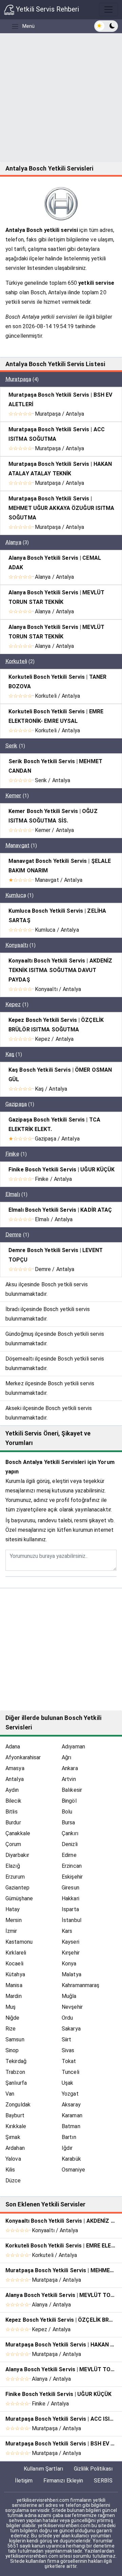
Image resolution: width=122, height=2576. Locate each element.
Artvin (69, 1779)
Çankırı (70, 1833)
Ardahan (15, 2148)
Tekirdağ (16, 2061)
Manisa (14, 1985)
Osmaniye (73, 2170)
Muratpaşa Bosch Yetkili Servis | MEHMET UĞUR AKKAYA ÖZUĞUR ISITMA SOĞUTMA (62, 508)
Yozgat (70, 2094)
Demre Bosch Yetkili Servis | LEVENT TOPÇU (56, 1255)
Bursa (68, 1822)
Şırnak (13, 2137)
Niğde (13, 2018)
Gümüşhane (19, 1898)
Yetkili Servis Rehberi (47, 9)
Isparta (70, 1909)
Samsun (15, 2039)
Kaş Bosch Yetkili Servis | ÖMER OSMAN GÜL (60, 1075)
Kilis (10, 2170)
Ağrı (66, 1757)
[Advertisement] (61, 98)
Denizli (70, 1844)
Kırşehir (71, 1953)
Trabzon (15, 2072)
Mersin (14, 1920)
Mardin (14, 1996)
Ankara (70, 1768)
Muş (11, 2007)
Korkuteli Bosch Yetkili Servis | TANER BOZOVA (57, 682)
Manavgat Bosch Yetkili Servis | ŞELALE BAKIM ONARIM (60, 866)
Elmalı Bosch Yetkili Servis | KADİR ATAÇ (60, 1210)
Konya (69, 1964)
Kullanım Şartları (43, 2469)
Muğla (69, 1996)
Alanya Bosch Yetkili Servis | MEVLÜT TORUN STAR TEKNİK (56, 597)
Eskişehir (72, 1877)
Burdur (13, 1822)
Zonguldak (18, 2105)
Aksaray (71, 2105)
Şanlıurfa (16, 2083)
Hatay (13, 1909)
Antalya (15, 1779)
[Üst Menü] (108, 9)
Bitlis (12, 1812)
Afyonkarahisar (23, 1757)
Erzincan (72, 1866)
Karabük (71, 2159)
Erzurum (15, 1877)
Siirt (67, 2039)
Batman (71, 2126)
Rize (11, 2029)
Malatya (72, 1974)
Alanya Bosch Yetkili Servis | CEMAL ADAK (55, 563)
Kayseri (70, 1942)
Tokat (69, 2061)
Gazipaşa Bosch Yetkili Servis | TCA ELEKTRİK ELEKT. (54, 1124)
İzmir (11, 1931)
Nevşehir (72, 2007)
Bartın (69, 2137)
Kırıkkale (16, 2126)
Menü (28, 26)
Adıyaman (73, 1747)
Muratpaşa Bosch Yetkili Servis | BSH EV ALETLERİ (60, 400)
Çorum (13, 1844)
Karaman (72, 2115)
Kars (67, 1931)
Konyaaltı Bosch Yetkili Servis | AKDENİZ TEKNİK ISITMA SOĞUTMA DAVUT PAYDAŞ (60, 970)
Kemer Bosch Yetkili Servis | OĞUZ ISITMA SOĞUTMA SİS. (53, 816)
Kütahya (15, 1974)
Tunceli (70, 2072)
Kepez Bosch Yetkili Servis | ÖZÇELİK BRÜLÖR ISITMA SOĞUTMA (56, 1025)
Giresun (70, 1888)
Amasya (15, 1768)
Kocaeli (14, 1964)
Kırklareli (16, 1953)
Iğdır (67, 2148)
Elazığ (13, 1866)
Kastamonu (19, 1942)
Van (10, 2094)
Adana (13, 1747)
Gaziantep (17, 1888)
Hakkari (70, 1898)
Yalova (13, 2159)
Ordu (67, 2018)
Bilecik (13, 1801)
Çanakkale (18, 1833)
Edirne (69, 1855)
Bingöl (69, 1801)
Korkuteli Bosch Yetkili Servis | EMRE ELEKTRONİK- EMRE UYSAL (56, 716)
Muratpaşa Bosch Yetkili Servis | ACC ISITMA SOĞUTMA (57, 434)
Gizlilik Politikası (93, 2469)
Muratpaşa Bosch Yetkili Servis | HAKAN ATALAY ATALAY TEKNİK (60, 469)
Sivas (68, 2050)
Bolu (67, 1812)
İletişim (24, 2481)
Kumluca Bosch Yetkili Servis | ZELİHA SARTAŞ (57, 916)
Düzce (13, 2181)
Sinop (12, 2050)
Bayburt (15, 2115)
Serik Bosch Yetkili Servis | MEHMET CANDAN (55, 766)
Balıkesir (72, 1790)
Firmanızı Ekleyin (63, 2481)
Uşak (67, 2083)
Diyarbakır (17, 1855)
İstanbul (72, 1920)
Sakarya (71, 2029)
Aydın (12, 1790)
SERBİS (103, 2481)
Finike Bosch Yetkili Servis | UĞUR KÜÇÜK (62, 1170)
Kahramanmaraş (80, 1985)
